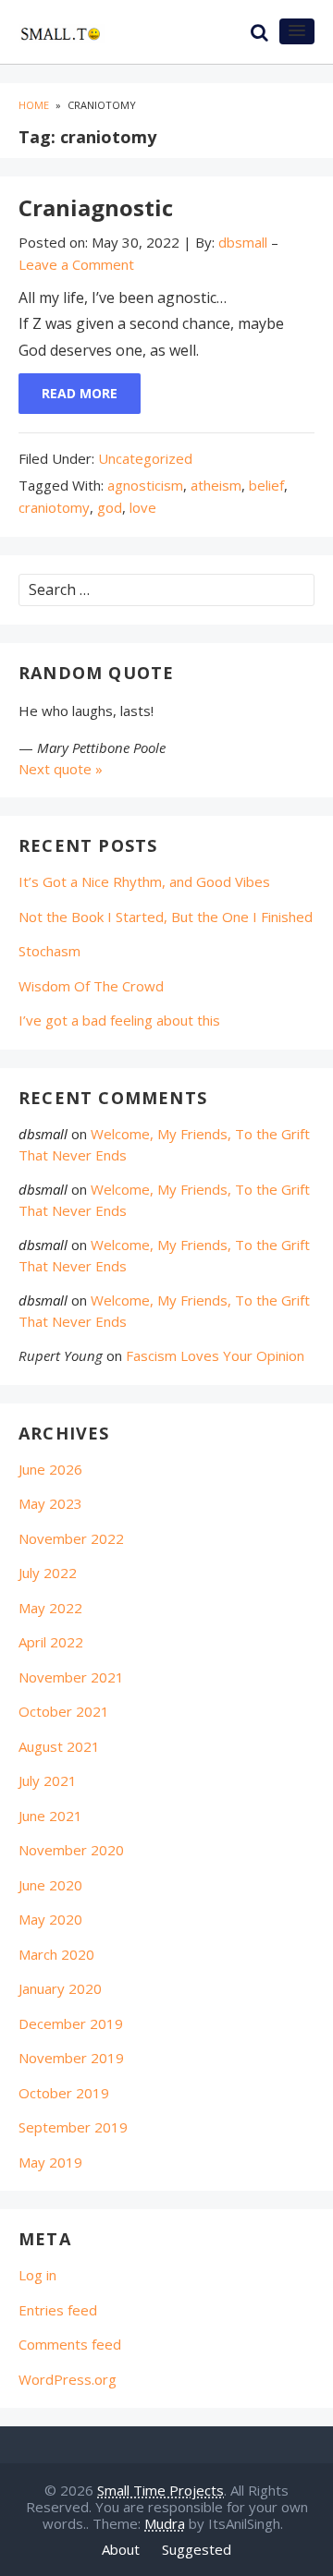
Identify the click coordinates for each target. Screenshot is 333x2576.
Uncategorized (145, 458)
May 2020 (50, 1919)
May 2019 (50, 2162)
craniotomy (54, 507)
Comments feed (70, 2344)
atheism (216, 485)
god (110, 507)
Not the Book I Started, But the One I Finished (166, 917)
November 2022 (71, 1538)
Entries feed (58, 2310)
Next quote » (61, 769)
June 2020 (50, 1885)
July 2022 (48, 1573)
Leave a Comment (76, 264)
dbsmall (43, 1134)
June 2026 (50, 1469)
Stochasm (49, 951)
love (143, 507)
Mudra (165, 2523)
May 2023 (50, 1503)
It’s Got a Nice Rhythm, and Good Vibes (144, 881)
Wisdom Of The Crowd (91, 986)
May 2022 (50, 1608)
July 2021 (48, 1780)
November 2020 (71, 1850)
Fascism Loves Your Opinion (215, 1355)
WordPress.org (68, 2379)
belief (266, 485)
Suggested (197, 2549)
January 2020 (60, 1988)
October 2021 (64, 1711)
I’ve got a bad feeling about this (119, 1020)
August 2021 (59, 1746)
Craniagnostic (96, 207)
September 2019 (73, 2127)
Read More (80, 393)
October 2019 (64, 2093)
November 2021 (71, 1677)
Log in (37, 2275)
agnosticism (145, 485)
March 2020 (56, 1954)
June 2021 (50, 1816)
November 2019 (71, 2058)
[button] (297, 31)
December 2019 (71, 2023)
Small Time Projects (160, 2490)
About (121, 2549)
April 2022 (51, 1642)
